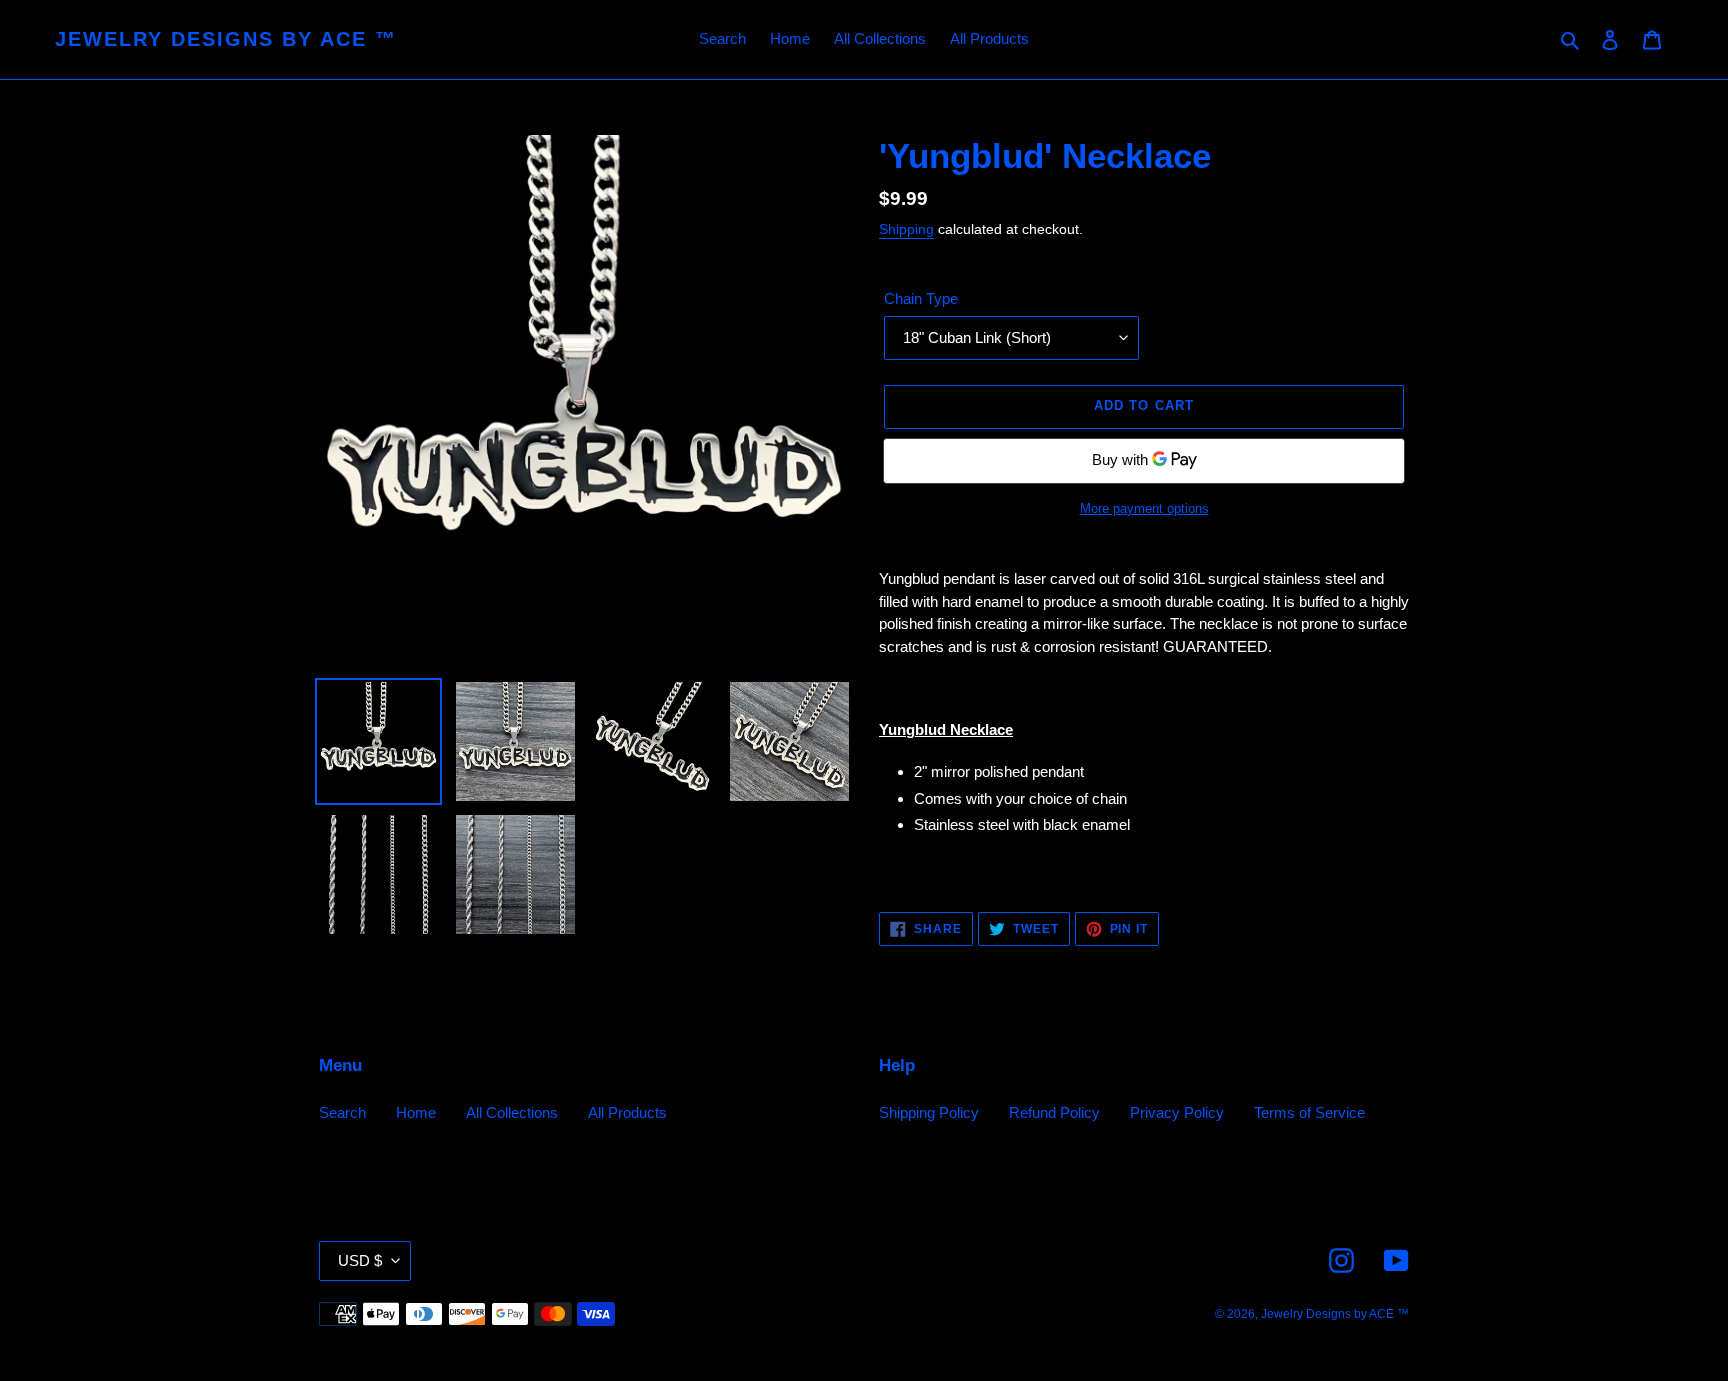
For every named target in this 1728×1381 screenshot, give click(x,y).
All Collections (512, 1112)
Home (416, 1112)
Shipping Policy (929, 1112)
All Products (627, 1112)
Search (342, 1112)
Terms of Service (1309, 1112)
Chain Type (921, 298)
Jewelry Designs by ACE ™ (226, 39)
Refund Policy (1054, 1112)
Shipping (906, 229)
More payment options (1144, 508)
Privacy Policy (1177, 1112)
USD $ (360, 1260)
